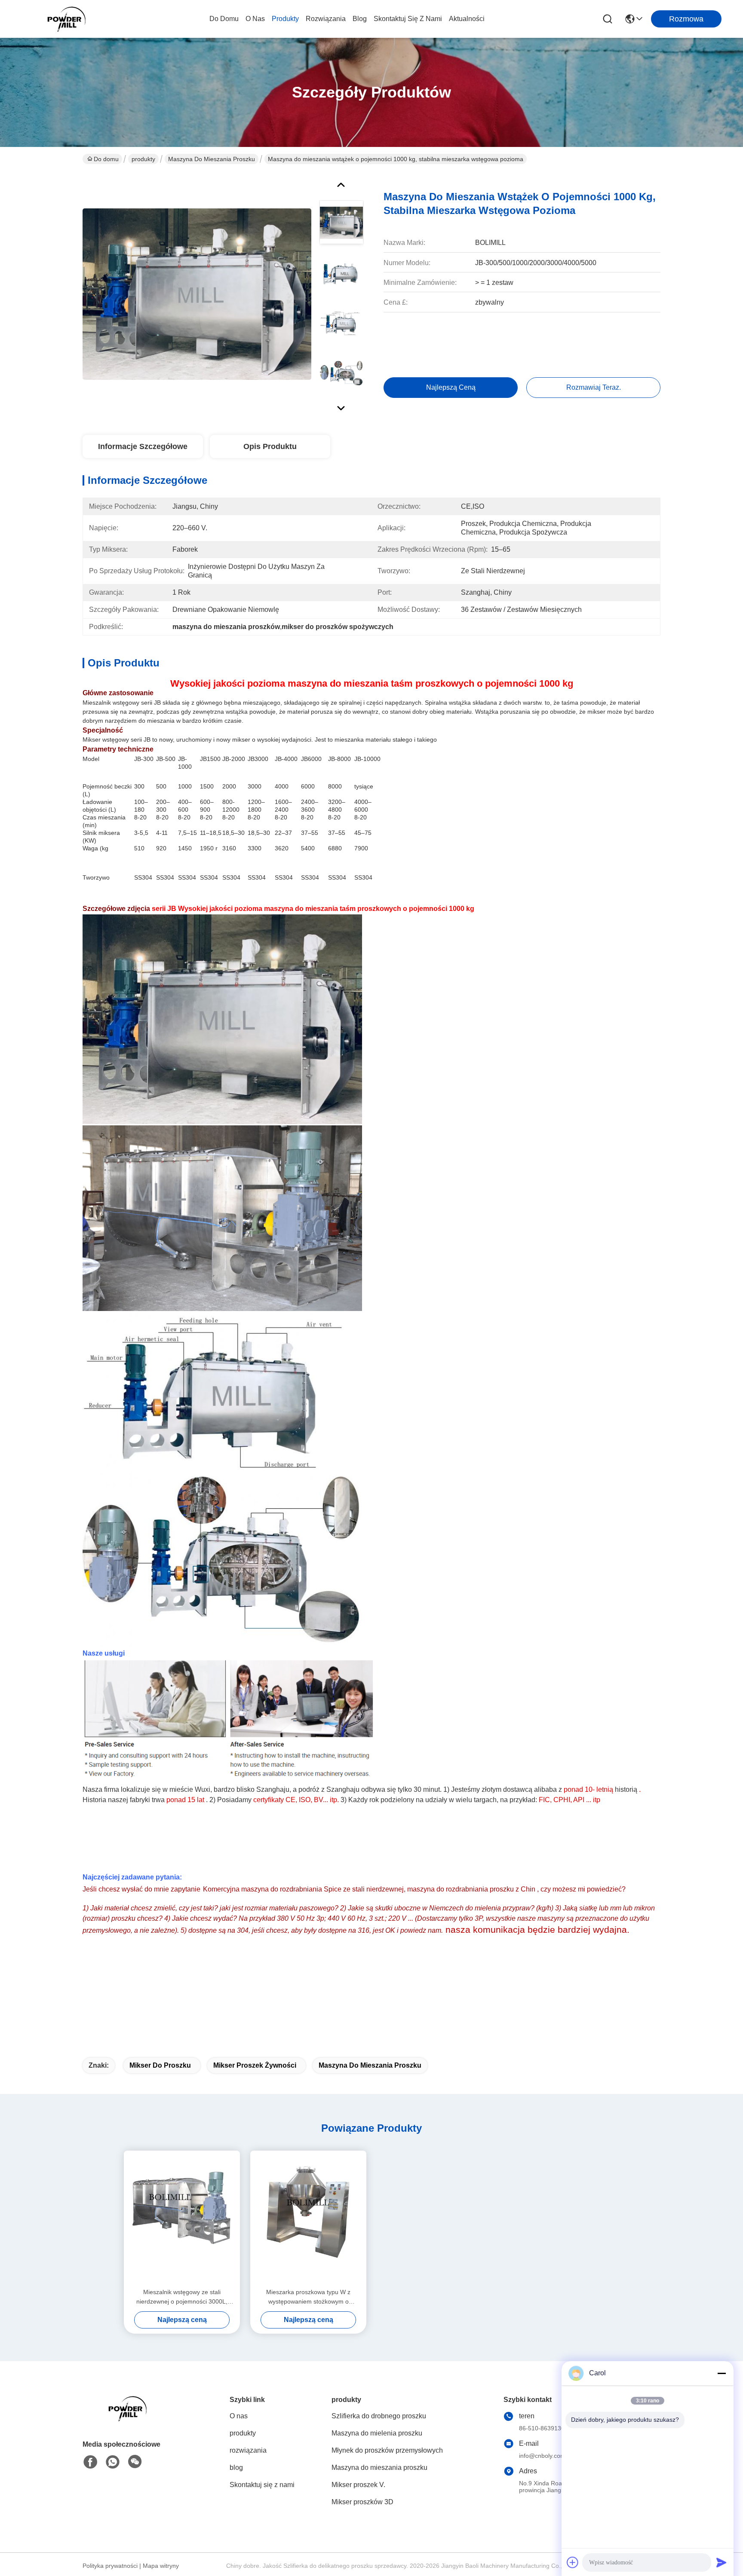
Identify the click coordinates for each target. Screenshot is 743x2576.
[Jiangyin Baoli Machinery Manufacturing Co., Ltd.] (69, 19)
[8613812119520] (113, 2462)
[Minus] (722, 2373)
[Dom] (130, 2419)
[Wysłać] (722, 2562)
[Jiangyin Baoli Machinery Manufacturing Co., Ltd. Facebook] (90, 2462)
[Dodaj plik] (573, 2562)
